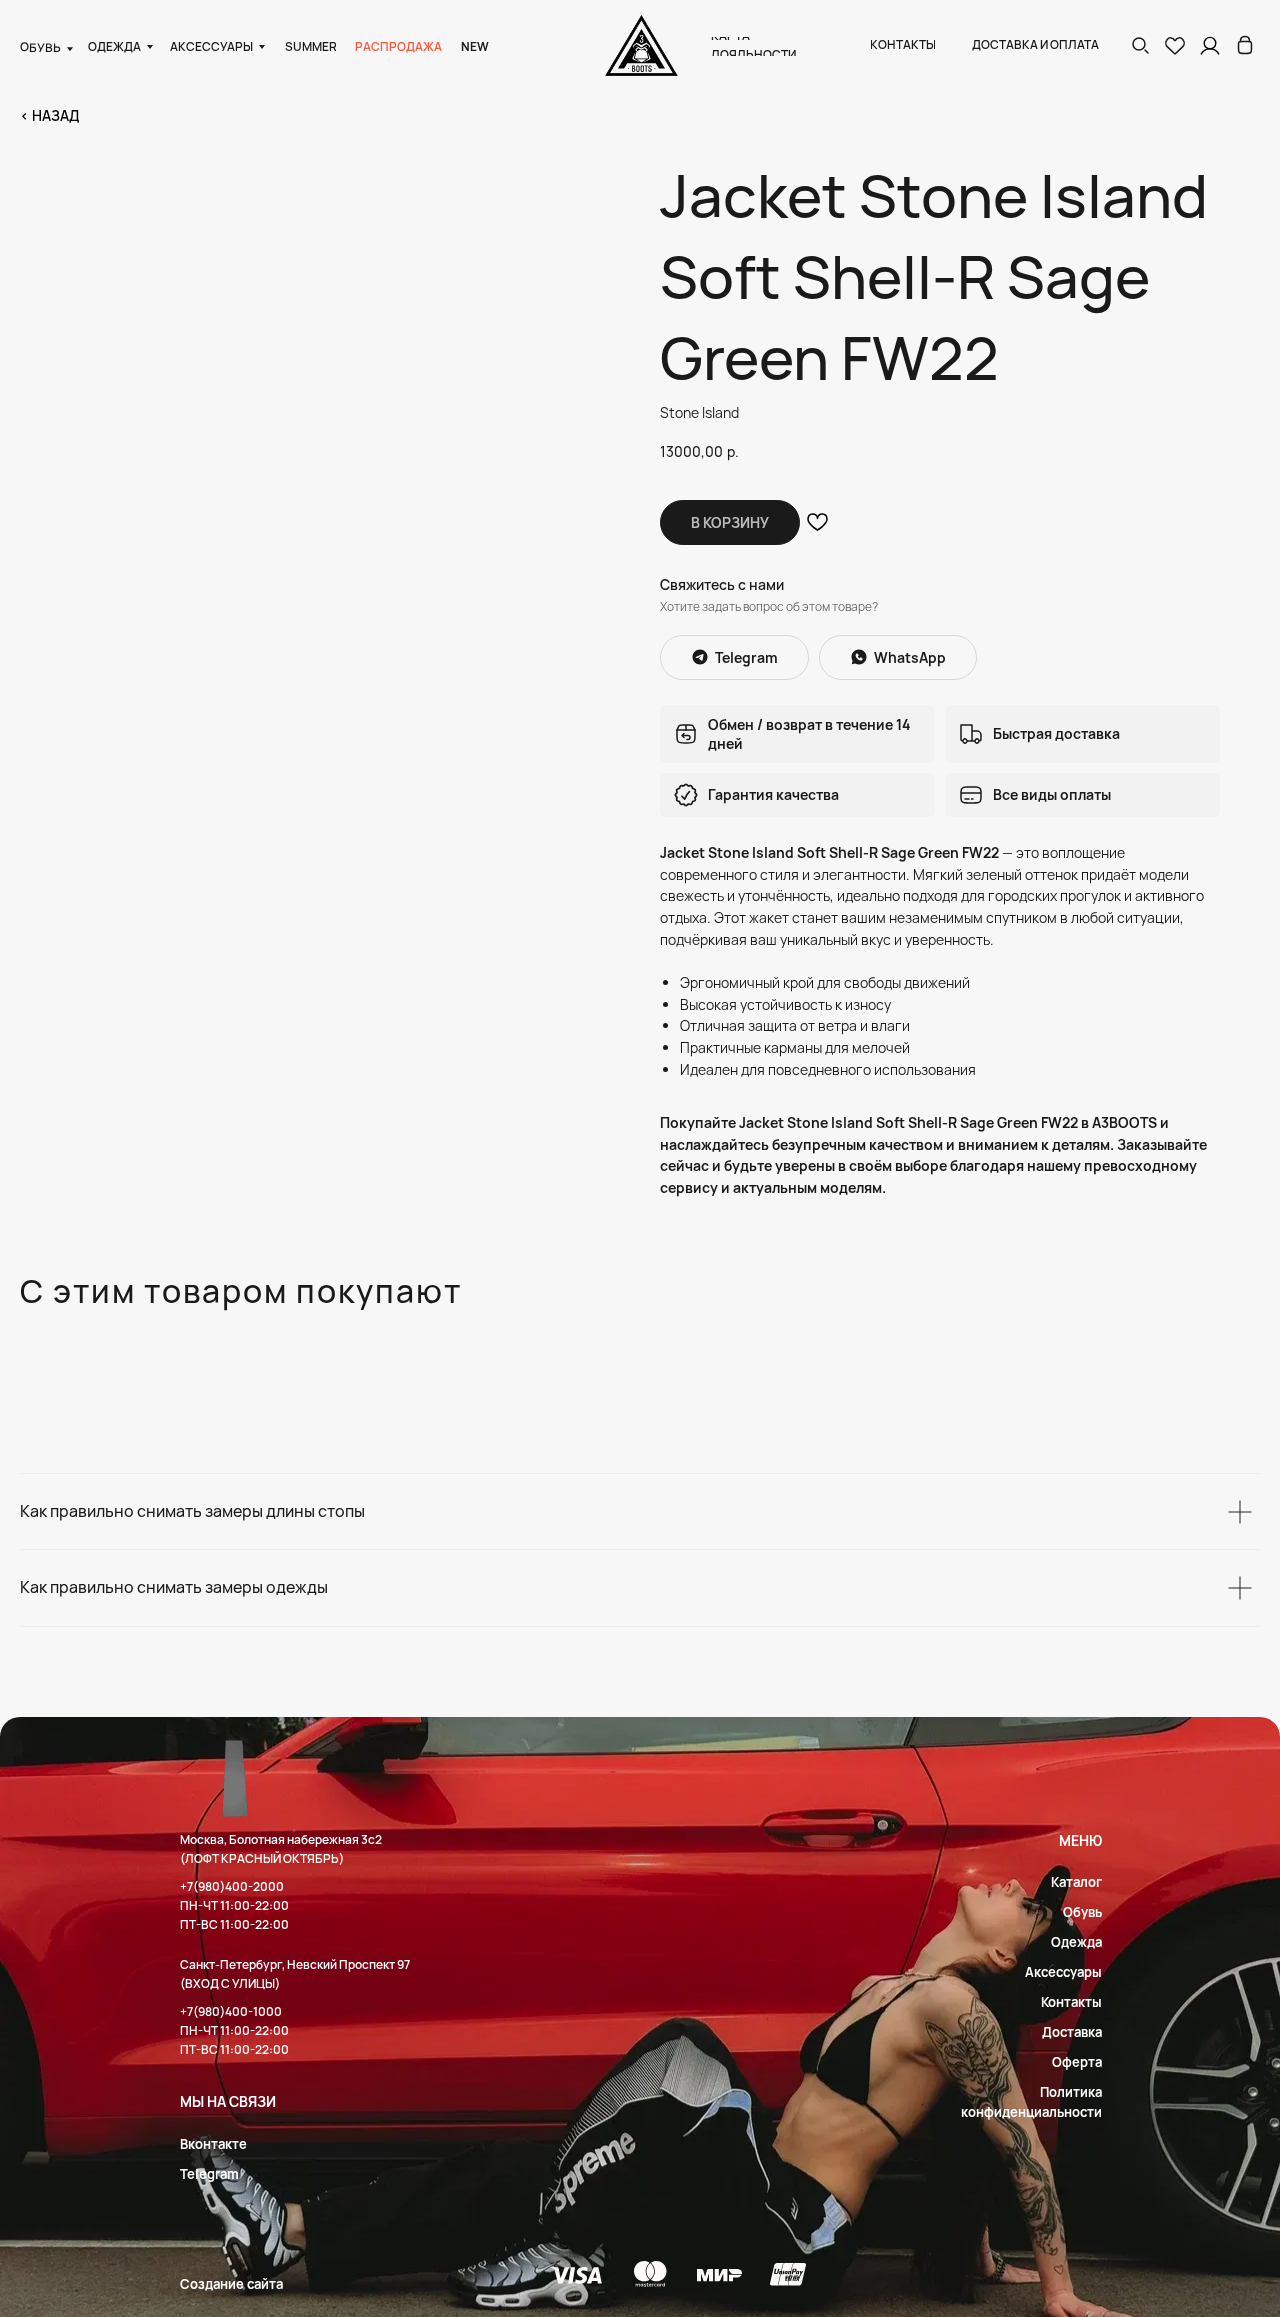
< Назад (49, 115)
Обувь (1082, 1912)
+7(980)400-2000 (232, 1886)
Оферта (1077, 2062)
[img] (1245, 45)
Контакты (1071, 2002)
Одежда (1076, 1942)
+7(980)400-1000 (231, 2011)
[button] (1140, 45)
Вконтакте (213, 2144)
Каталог (1076, 1882)
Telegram (209, 2174)
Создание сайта (231, 2284)
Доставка (1072, 2032)
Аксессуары (1063, 1972)
